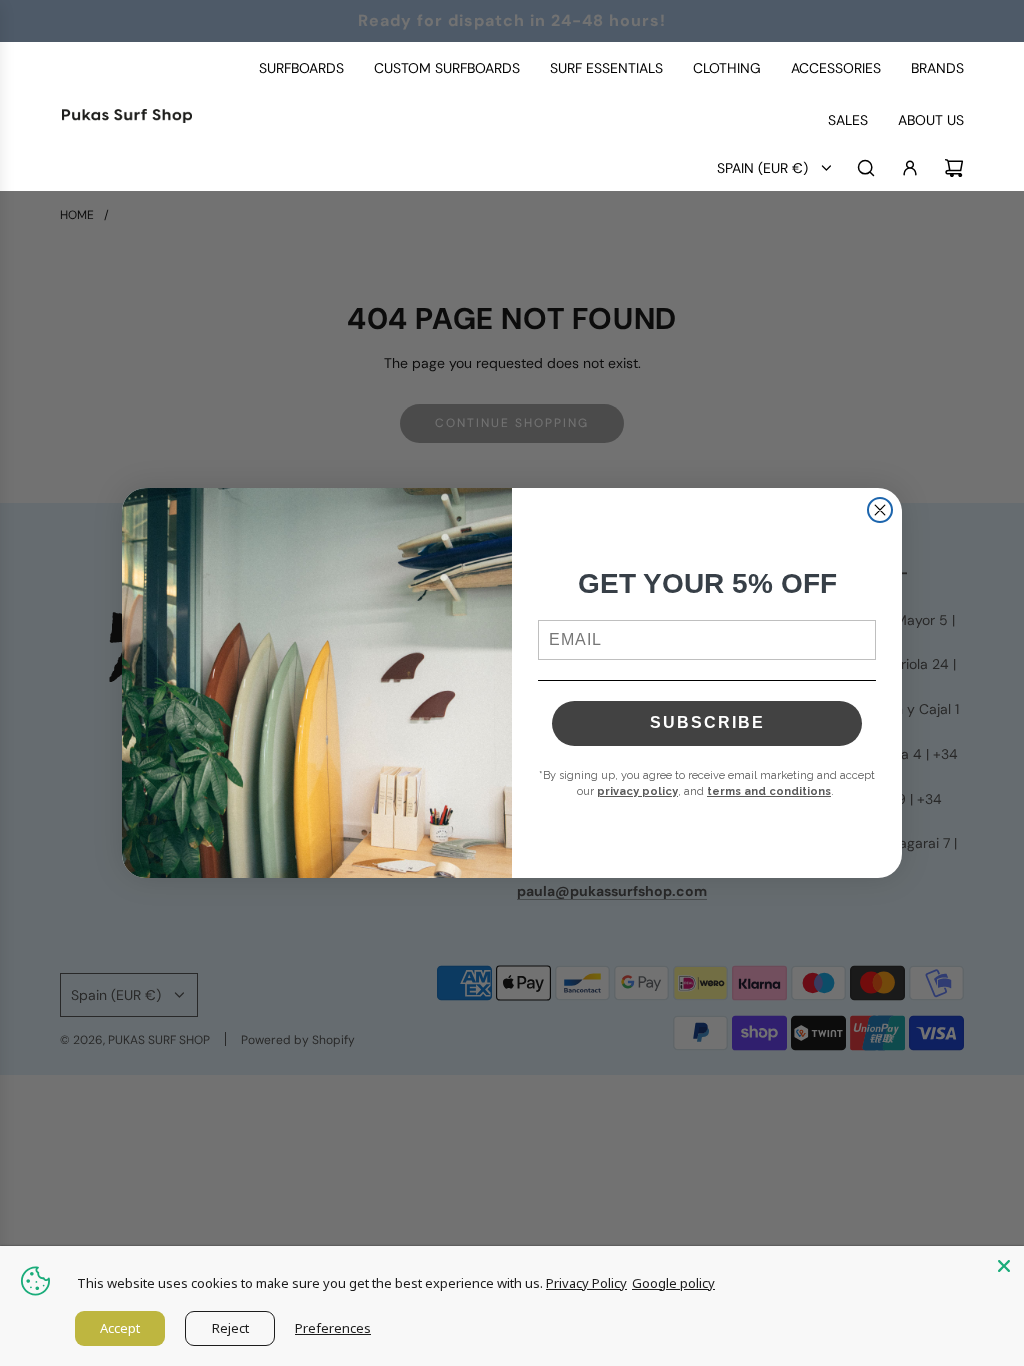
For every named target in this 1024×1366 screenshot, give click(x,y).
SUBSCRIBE (707, 722)
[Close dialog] (880, 510)
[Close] (1004, 1266)
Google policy (673, 1283)
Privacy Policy (586, 1283)
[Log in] (910, 168)
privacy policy (637, 791)
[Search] (866, 168)
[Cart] (954, 168)
